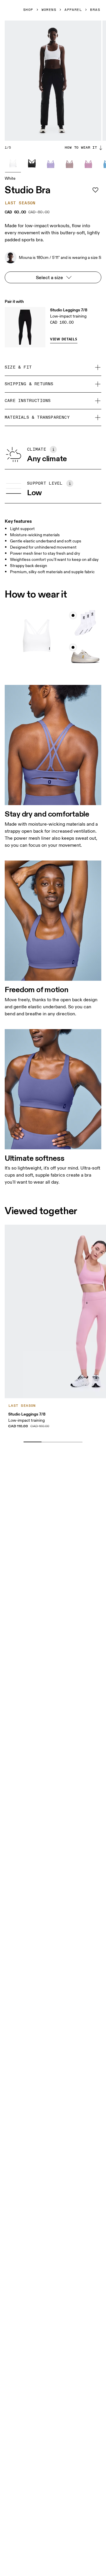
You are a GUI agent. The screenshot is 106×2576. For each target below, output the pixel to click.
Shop (28, 10)
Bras (95, 10)
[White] (13, 164)
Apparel (73, 10)
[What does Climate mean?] (53, 449)
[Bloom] (51, 164)
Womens (49, 10)
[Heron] (69, 164)
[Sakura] (88, 164)
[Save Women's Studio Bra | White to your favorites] (95, 190)
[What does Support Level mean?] (70, 483)
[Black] (32, 164)
